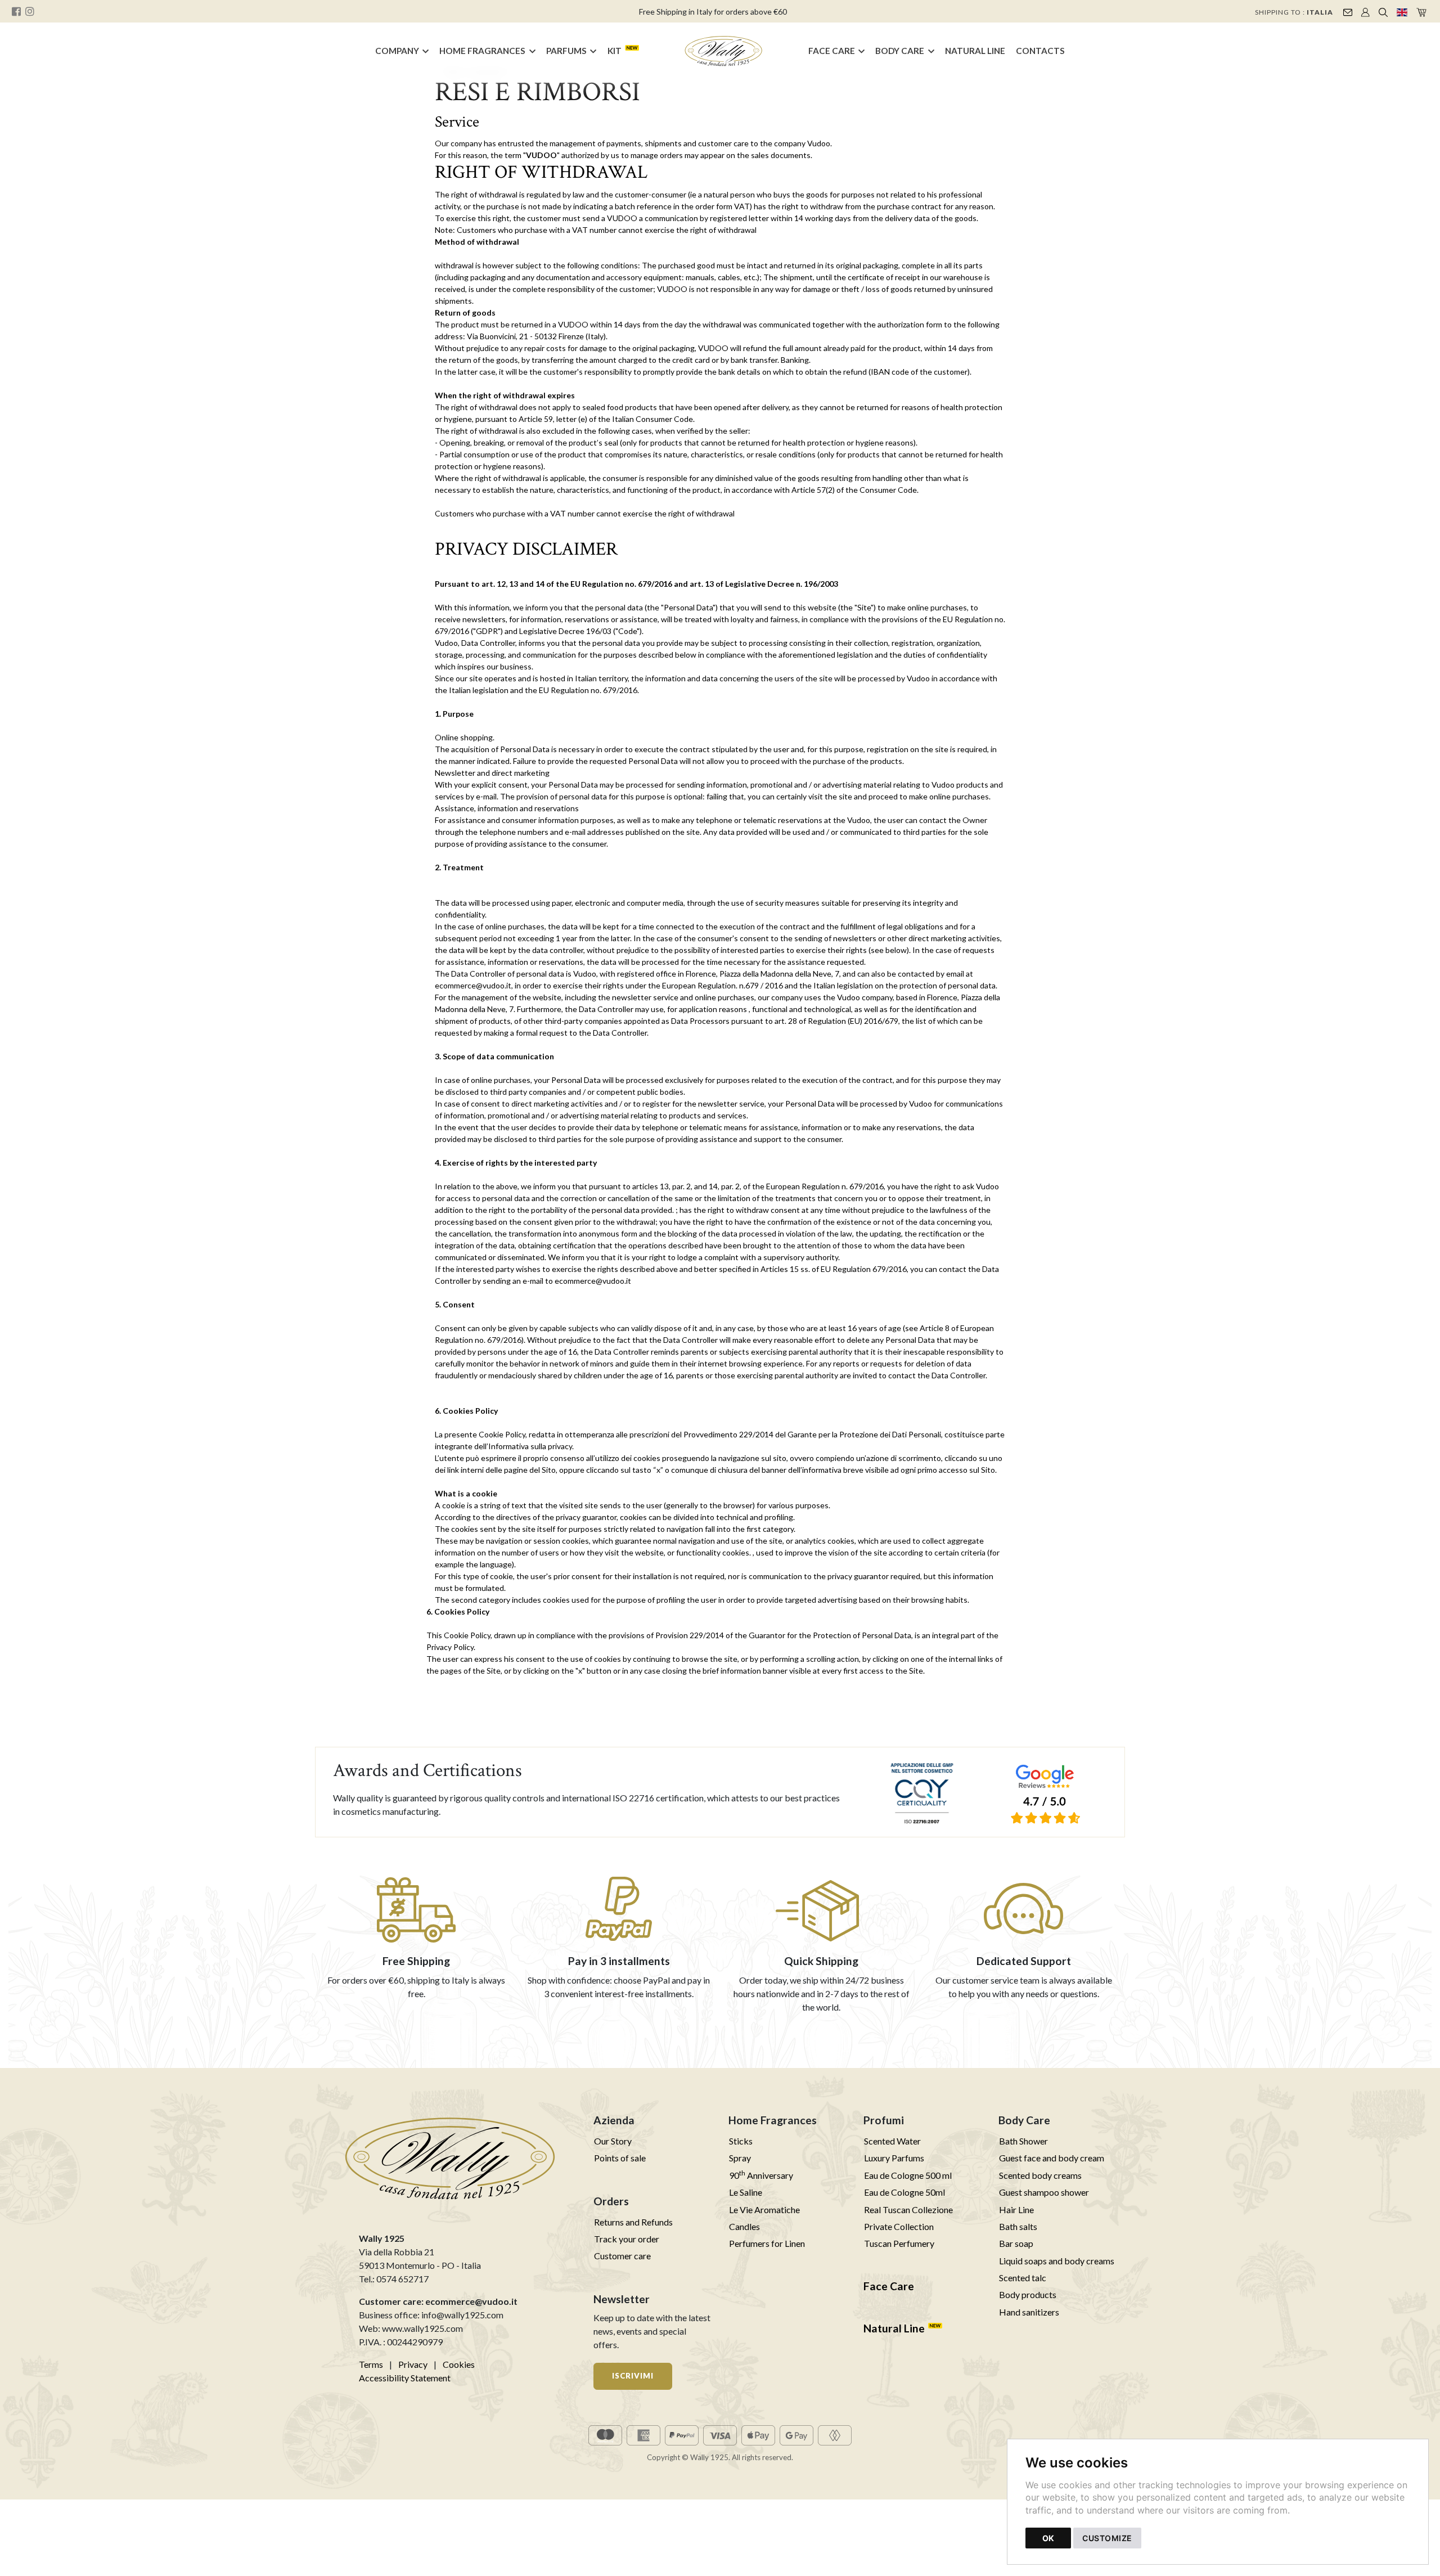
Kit (615, 51)
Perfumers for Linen (767, 2243)
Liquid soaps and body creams (1057, 2261)
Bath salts (1018, 2226)
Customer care (622, 2256)
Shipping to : (1294, 12)
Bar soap (1016, 2243)
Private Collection (899, 2226)
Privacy (413, 2364)
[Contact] (1348, 11)
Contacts (1040, 51)
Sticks (741, 2141)
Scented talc (1023, 2278)
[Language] (1402, 11)
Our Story (613, 2141)
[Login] (1365, 11)
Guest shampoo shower (1044, 2192)
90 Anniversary (761, 2175)
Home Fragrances (482, 51)
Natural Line (975, 51)
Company (397, 51)
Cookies (459, 2364)
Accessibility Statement (405, 2378)
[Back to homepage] (724, 51)
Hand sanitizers (1029, 2312)
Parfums (566, 51)
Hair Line (1016, 2209)
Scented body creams (1040, 2175)
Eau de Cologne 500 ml (908, 2175)
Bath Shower (1023, 2141)
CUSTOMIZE (1107, 2538)
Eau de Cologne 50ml (904, 2192)
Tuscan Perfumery (899, 2243)
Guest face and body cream (1052, 2158)
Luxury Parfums (894, 2158)
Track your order (627, 2239)
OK (1048, 2538)
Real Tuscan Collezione (908, 2209)
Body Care (900, 51)
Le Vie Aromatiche (764, 2209)
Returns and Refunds (633, 2222)
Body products (1028, 2294)
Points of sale (620, 2158)
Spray (740, 2158)
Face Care (832, 51)
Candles (744, 2226)
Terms (371, 2364)
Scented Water (892, 2141)
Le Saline (746, 2192)
